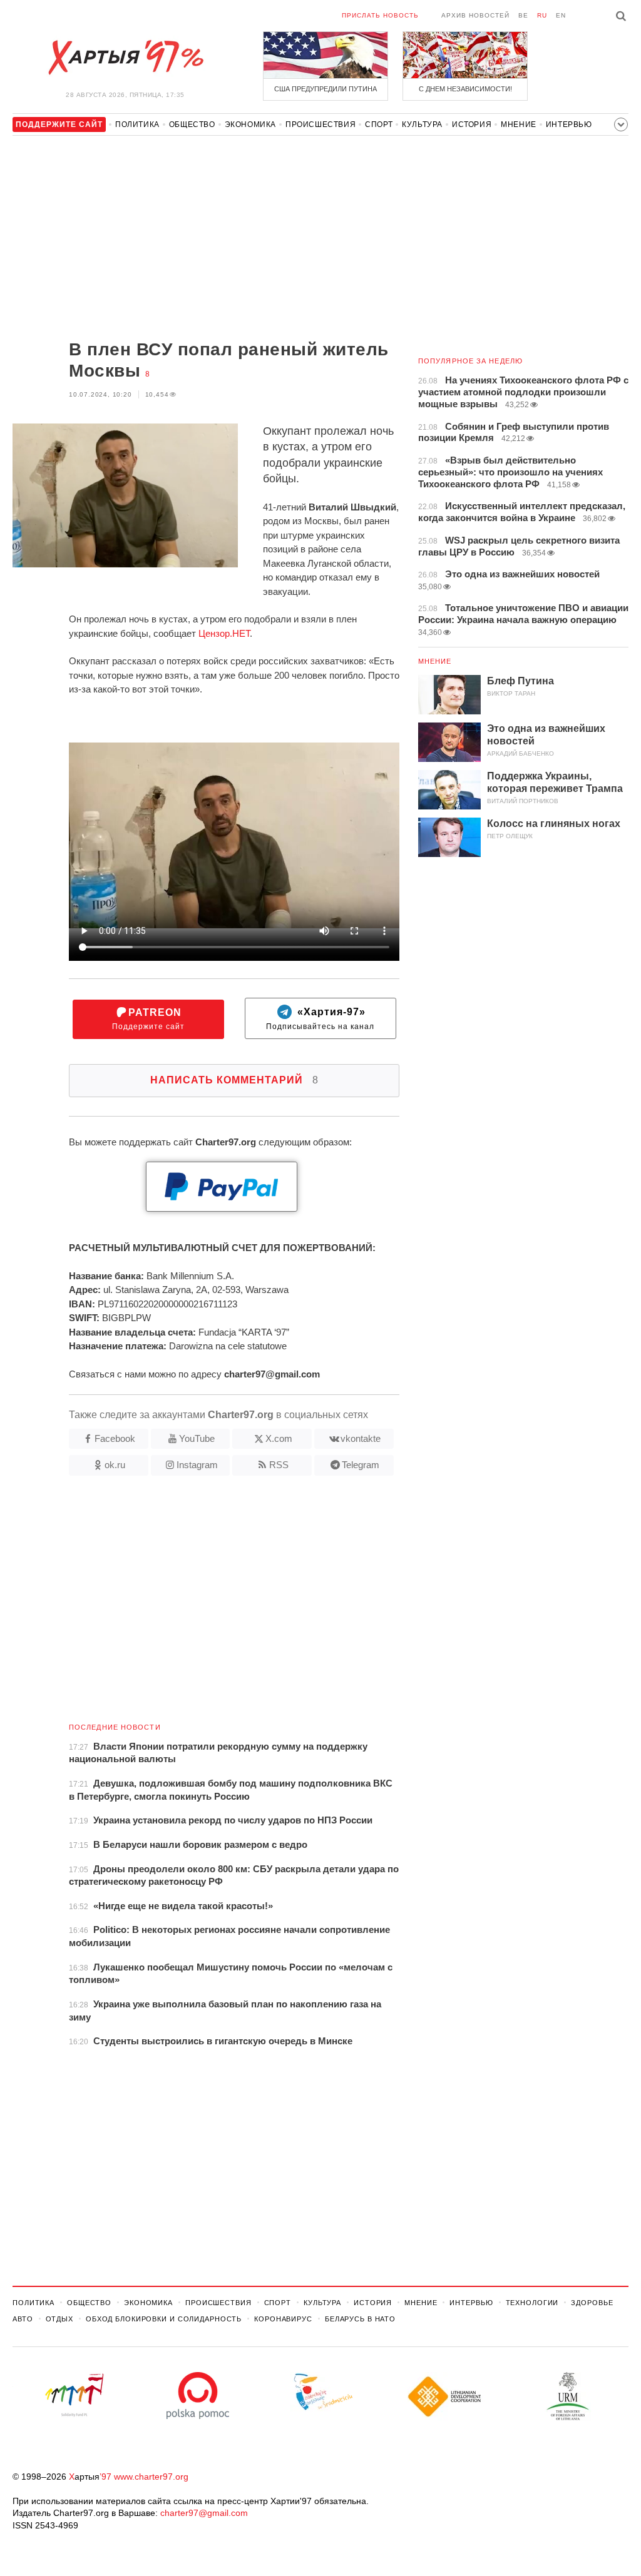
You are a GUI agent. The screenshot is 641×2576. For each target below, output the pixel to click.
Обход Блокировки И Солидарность (164, 2319)
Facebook (115, 1438)
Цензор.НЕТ (224, 633)
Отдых (59, 2319)
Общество (192, 124)
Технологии (532, 2303)
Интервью (569, 124)
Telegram (361, 1465)
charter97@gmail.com (204, 2513)
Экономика (250, 124)
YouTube (197, 1438)
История (472, 124)
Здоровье (592, 2303)
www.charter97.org (151, 2477)
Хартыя (125, 58)
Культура (422, 124)
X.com (279, 1438)
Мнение (519, 124)
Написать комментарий (234, 1080)
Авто (23, 2319)
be (523, 15)
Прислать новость (380, 15)
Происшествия (320, 124)
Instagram (197, 1465)
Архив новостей (475, 15)
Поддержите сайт (148, 1019)
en (561, 15)
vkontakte (361, 1438)
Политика (137, 124)
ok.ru (115, 1465)
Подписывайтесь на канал (320, 1019)
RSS (279, 1465)
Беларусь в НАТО (360, 2319)
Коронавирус (283, 2319)
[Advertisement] (206, 239)
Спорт (379, 124)
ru (542, 15)
